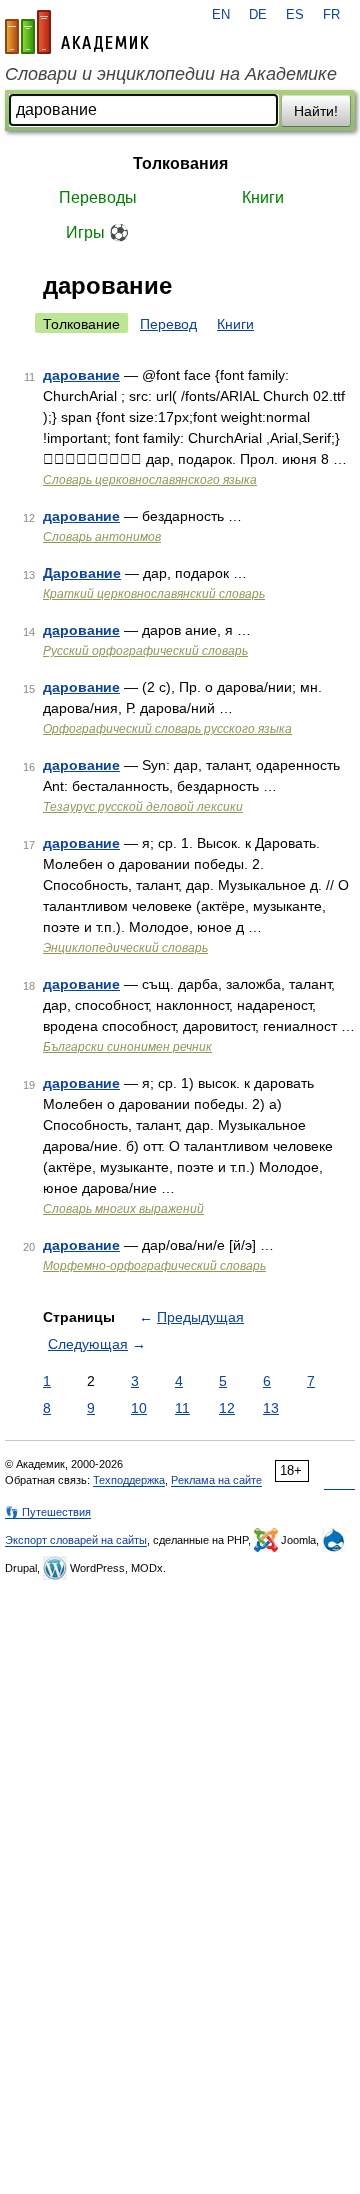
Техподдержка (129, 1480)
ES (295, 15)
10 (139, 1408)
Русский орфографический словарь (145, 651)
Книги (263, 197)
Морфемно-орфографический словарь (154, 1266)
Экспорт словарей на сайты (76, 1540)
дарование (81, 375)
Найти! (316, 111)
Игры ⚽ (97, 232)
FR (331, 15)
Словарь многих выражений (123, 1209)
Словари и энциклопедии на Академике (171, 74)
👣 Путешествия (48, 1512)
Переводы (98, 197)
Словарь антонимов (102, 537)
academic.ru (77, 32)
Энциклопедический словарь (125, 948)
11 (182, 1408)
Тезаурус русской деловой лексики (143, 807)
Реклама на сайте (216, 1480)
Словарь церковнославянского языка (150, 480)
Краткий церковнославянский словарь (154, 594)
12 (227, 1408)
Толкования (180, 163)
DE (258, 15)
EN (221, 15)
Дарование (82, 573)
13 (271, 1408)
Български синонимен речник (127, 1047)
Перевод (168, 324)
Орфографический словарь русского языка (167, 729)
